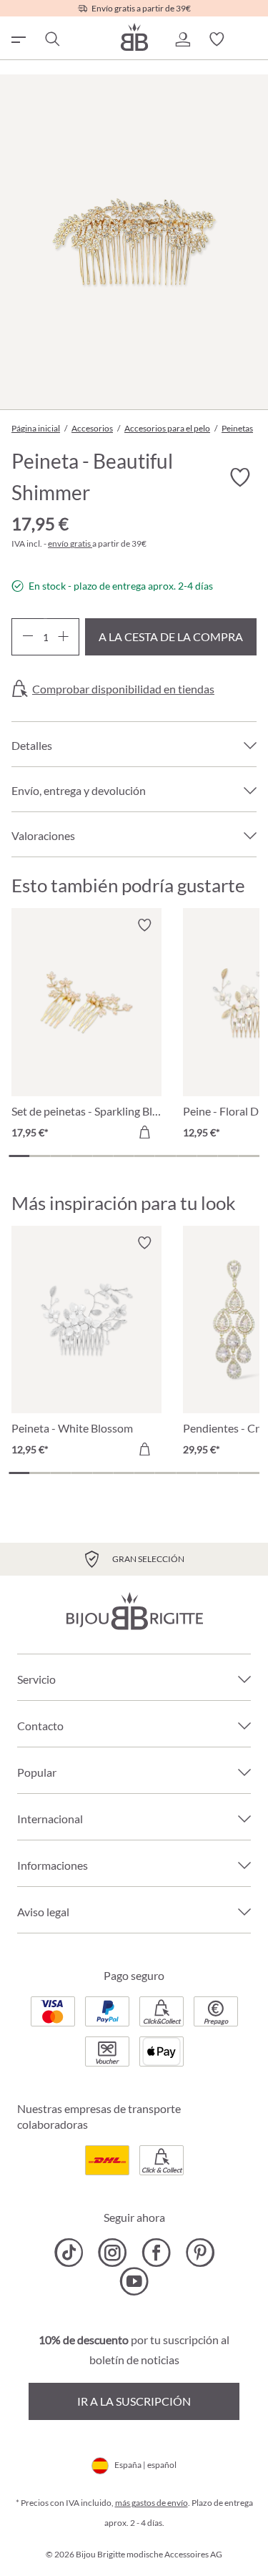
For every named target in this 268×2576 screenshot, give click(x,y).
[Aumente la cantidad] (63, 637)
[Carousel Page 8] (165, 1156)
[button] (182, 39)
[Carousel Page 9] (186, 1156)
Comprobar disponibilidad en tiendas (123, 689)
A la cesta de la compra (171, 636)
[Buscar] (51, 39)
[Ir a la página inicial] (134, 37)
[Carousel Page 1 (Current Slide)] (19, 1156)
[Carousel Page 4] (82, 1156)
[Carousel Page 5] (103, 1156)
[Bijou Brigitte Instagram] (113, 2253)
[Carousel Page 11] (228, 1156)
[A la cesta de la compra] (144, 1132)
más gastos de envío (152, 2503)
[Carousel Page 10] (207, 1156)
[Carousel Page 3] (61, 1156)
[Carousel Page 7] (145, 1156)
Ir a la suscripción (134, 2401)
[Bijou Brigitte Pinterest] (200, 2253)
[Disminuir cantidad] (28, 637)
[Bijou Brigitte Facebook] (156, 2253)
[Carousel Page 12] (249, 1156)
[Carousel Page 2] (40, 1156)
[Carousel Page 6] (123, 1156)
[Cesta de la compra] (251, 39)
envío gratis (70, 543)
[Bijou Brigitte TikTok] (69, 2253)
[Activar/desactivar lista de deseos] (239, 478)
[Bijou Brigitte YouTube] (134, 2281)
